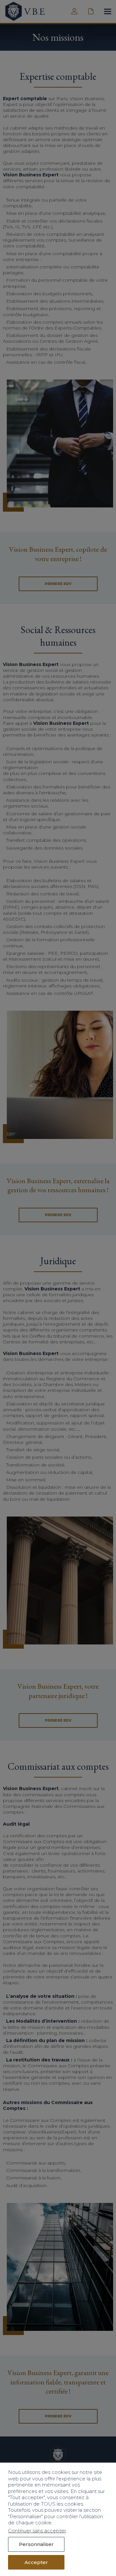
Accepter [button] (36, 2562)
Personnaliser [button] (36, 2544)
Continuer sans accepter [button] (37, 2531)
